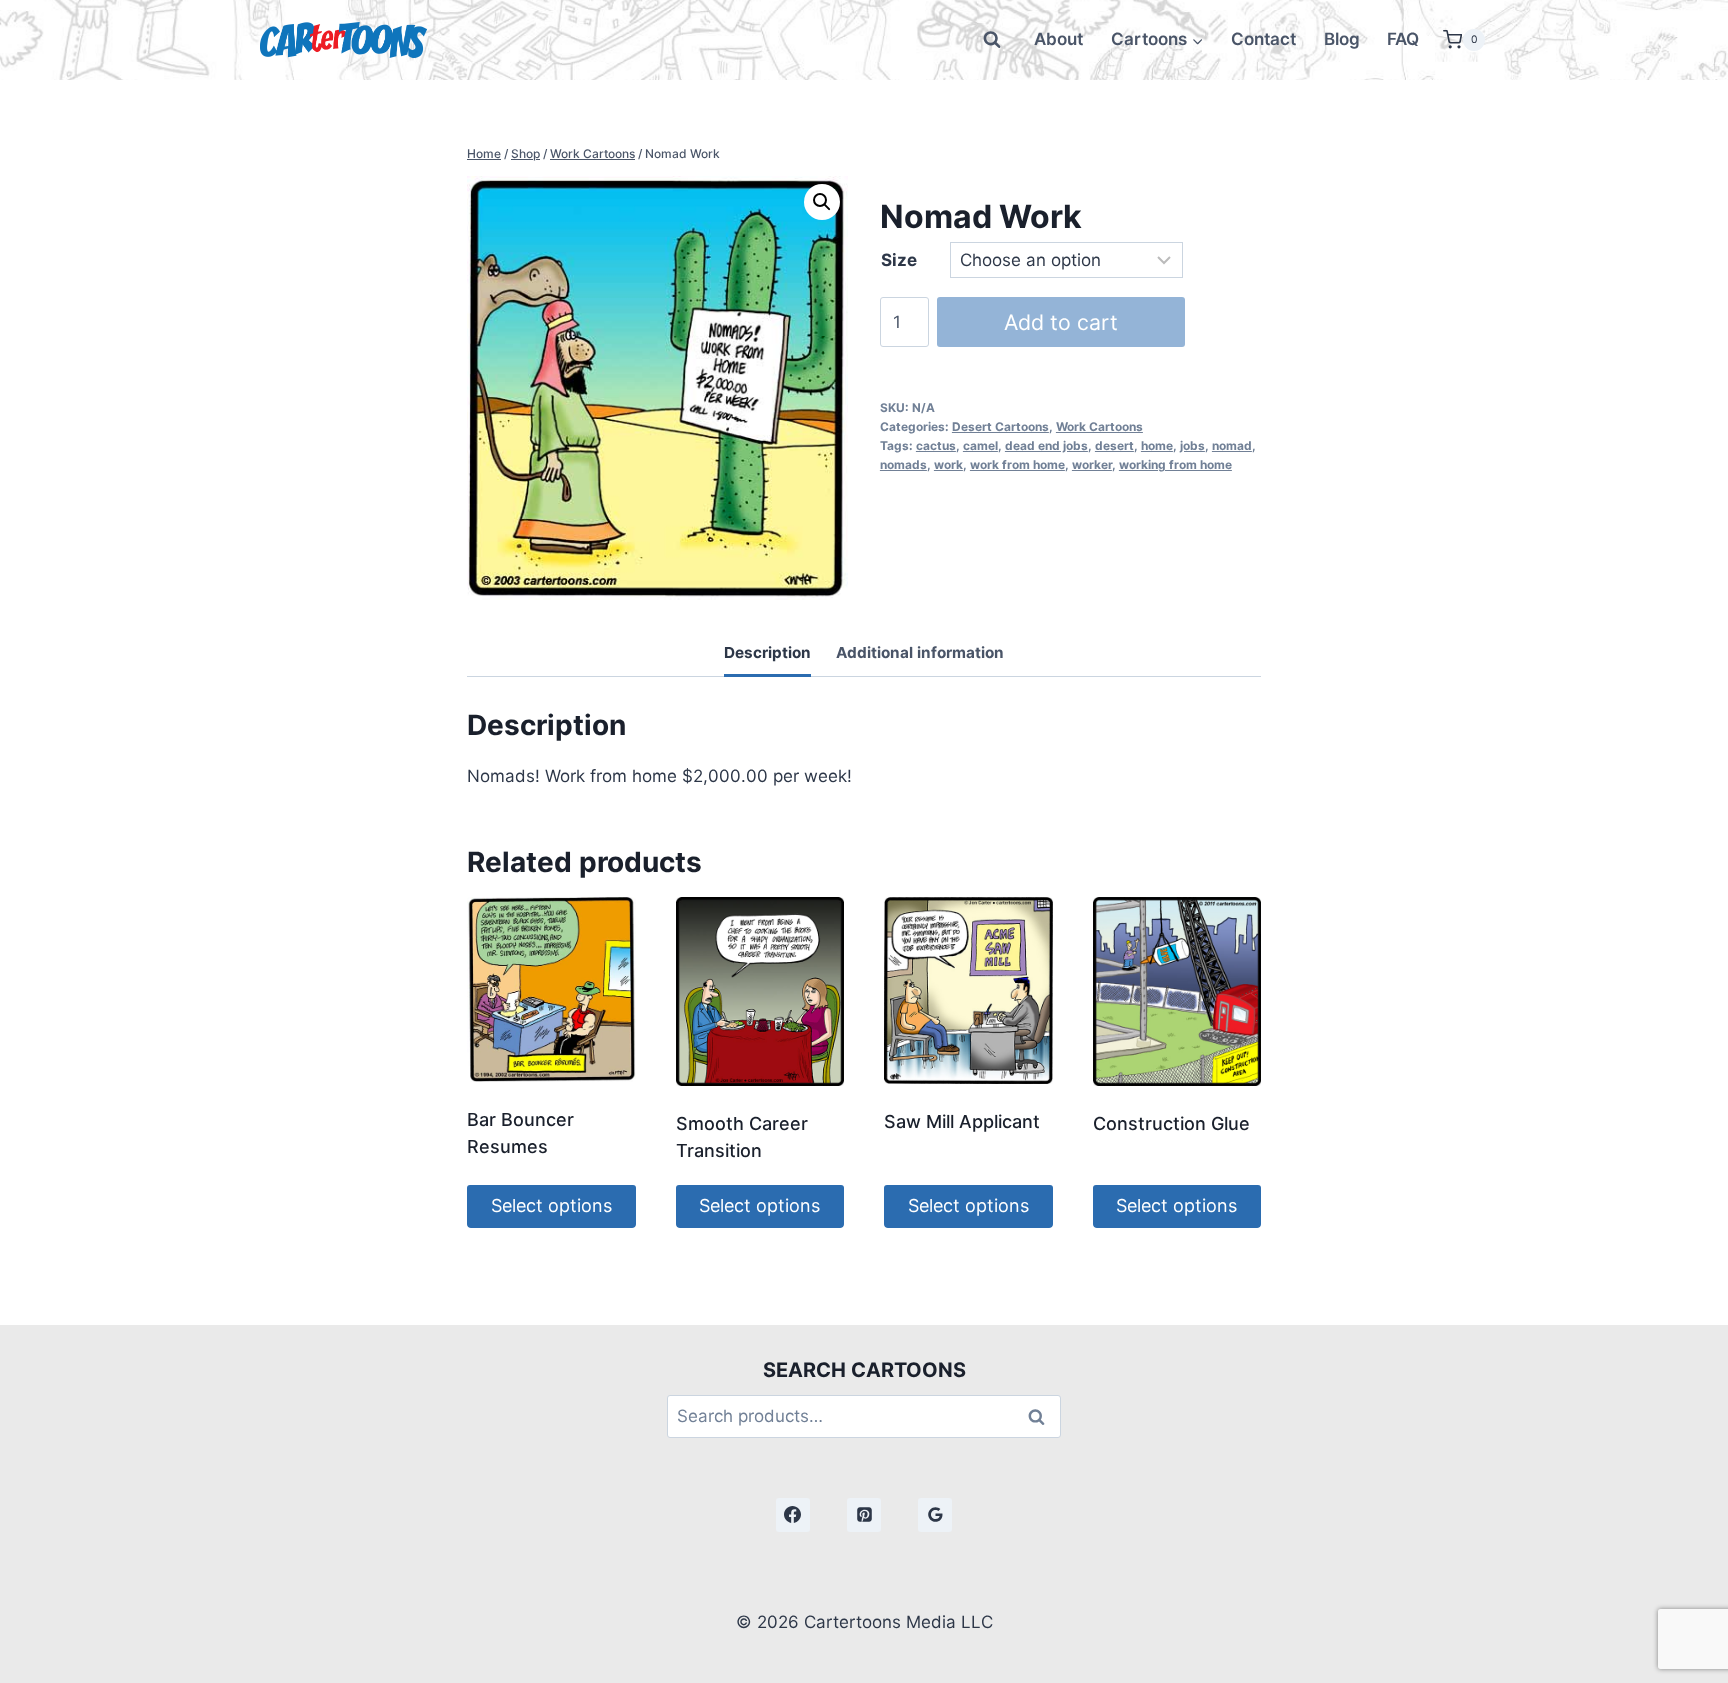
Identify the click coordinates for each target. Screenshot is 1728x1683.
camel (980, 445)
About (1058, 39)
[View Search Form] (992, 40)
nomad (1232, 445)
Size (899, 260)
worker (1092, 464)
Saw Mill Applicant (962, 1121)
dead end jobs (1046, 445)
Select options (551, 1205)
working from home (1175, 464)
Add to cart (1061, 322)
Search (1042, 1416)
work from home (1017, 464)
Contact (1263, 39)
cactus (936, 445)
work (948, 464)
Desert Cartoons (1000, 426)
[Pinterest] (864, 1515)
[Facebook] (793, 1515)
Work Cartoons (1099, 426)
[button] (822, 202)
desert (1114, 445)
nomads (903, 464)
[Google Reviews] (935, 1515)
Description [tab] (767, 652)
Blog (1342, 39)
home (1157, 445)
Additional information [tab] (920, 652)
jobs (1192, 445)
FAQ (1403, 39)
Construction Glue (1171, 1123)
